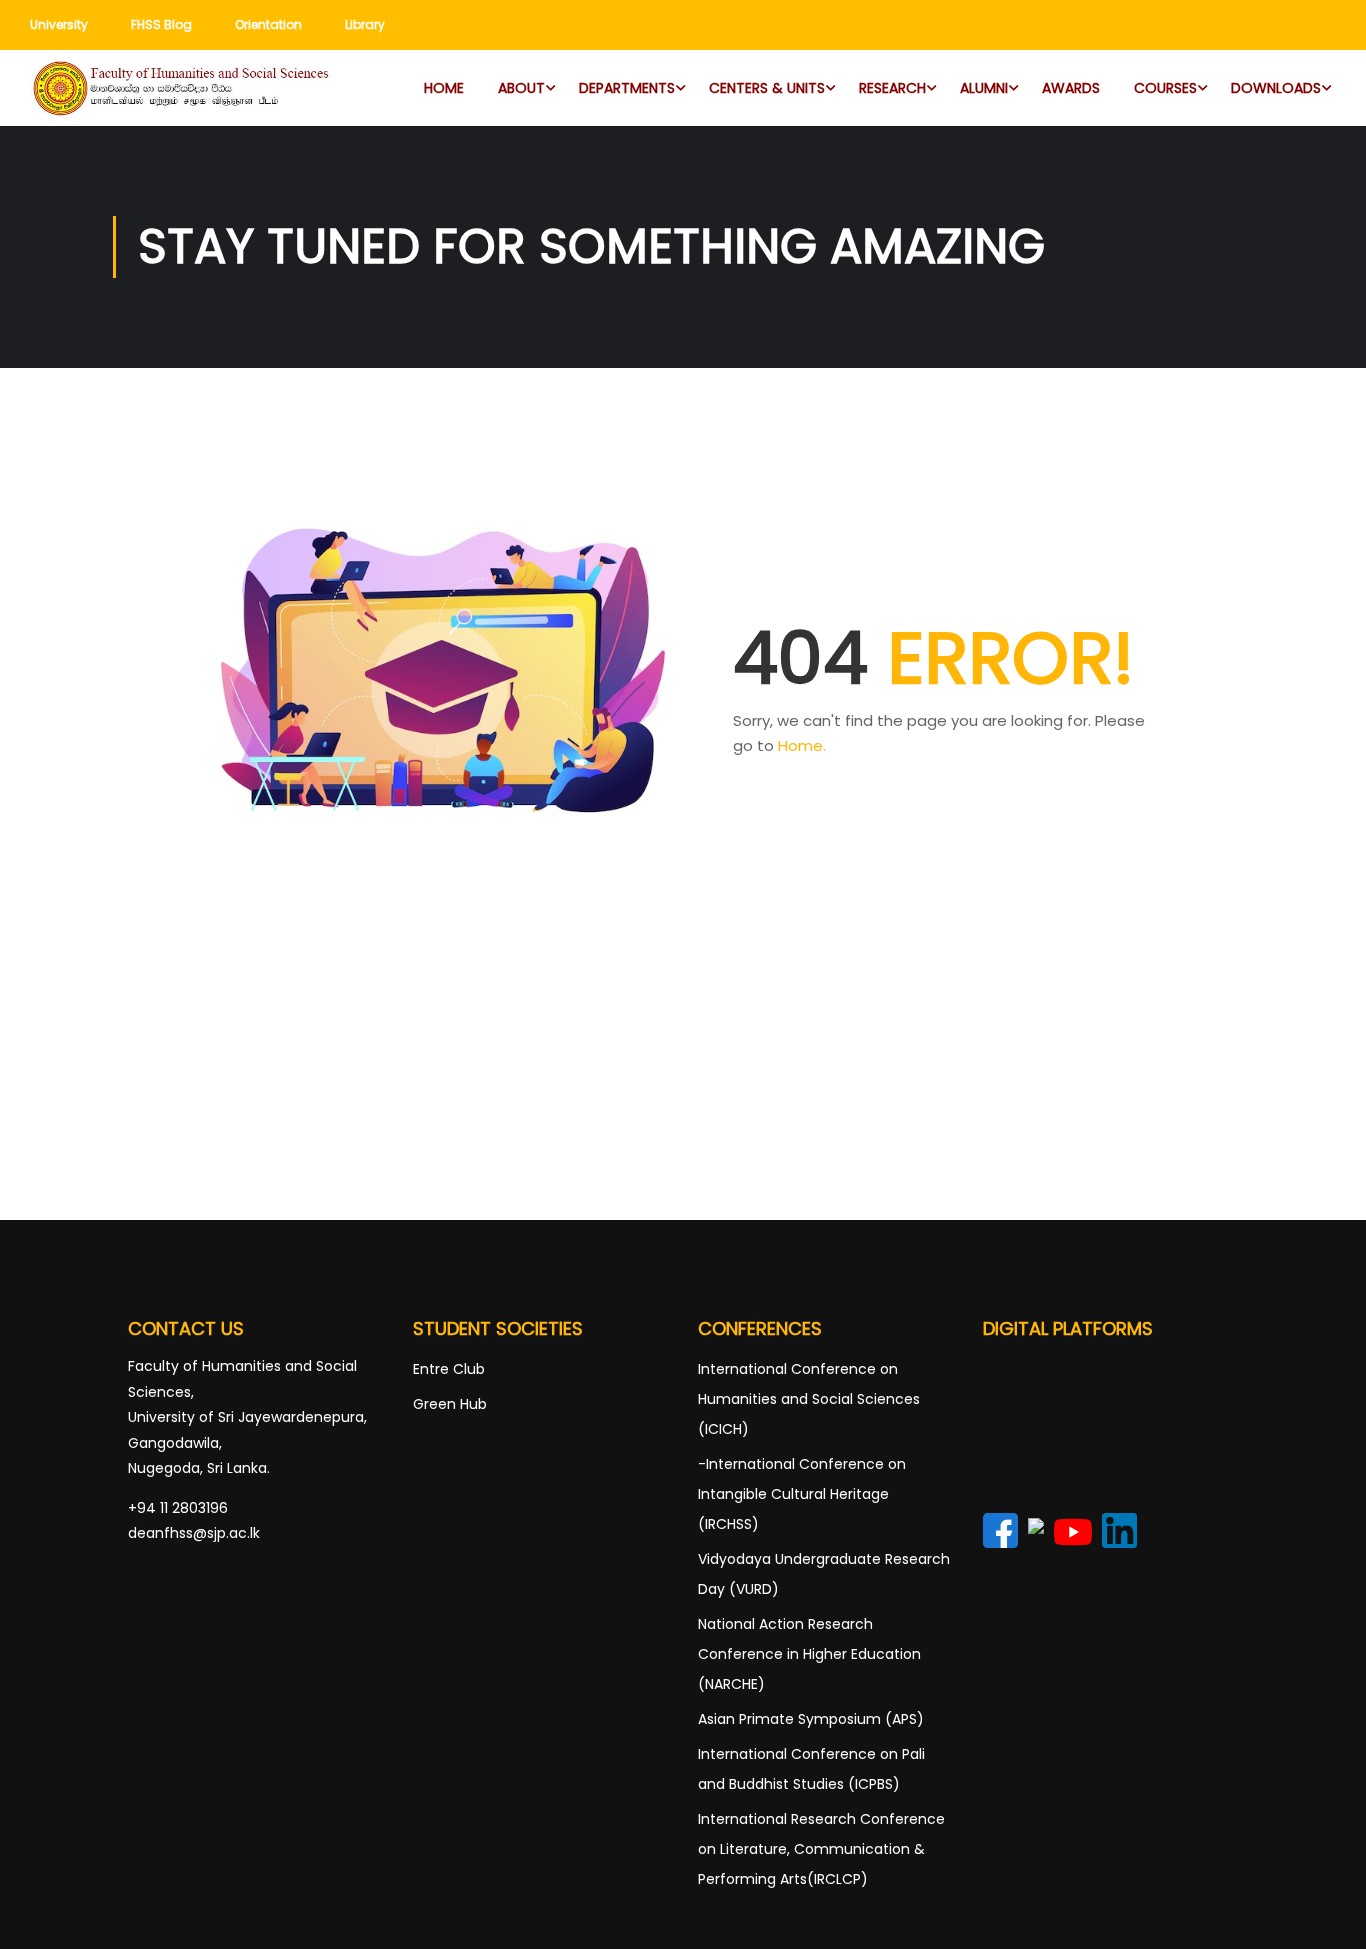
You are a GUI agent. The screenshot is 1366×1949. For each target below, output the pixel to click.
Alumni (984, 88)
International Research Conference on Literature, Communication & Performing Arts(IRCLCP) (821, 1849)
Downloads (1276, 88)
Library (365, 24)
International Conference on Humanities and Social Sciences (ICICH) (809, 1399)
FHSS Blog (161, 24)
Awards (1071, 88)
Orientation (268, 24)
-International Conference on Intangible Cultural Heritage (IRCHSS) (802, 1494)
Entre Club (449, 1369)
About (521, 88)
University (59, 24)
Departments (627, 88)
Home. (802, 745)
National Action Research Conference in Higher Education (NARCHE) (809, 1654)
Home (444, 88)
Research (892, 88)
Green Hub (450, 1404)
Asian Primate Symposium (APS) (811, 1719)
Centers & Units (767, 88)
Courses (1165, 88)
